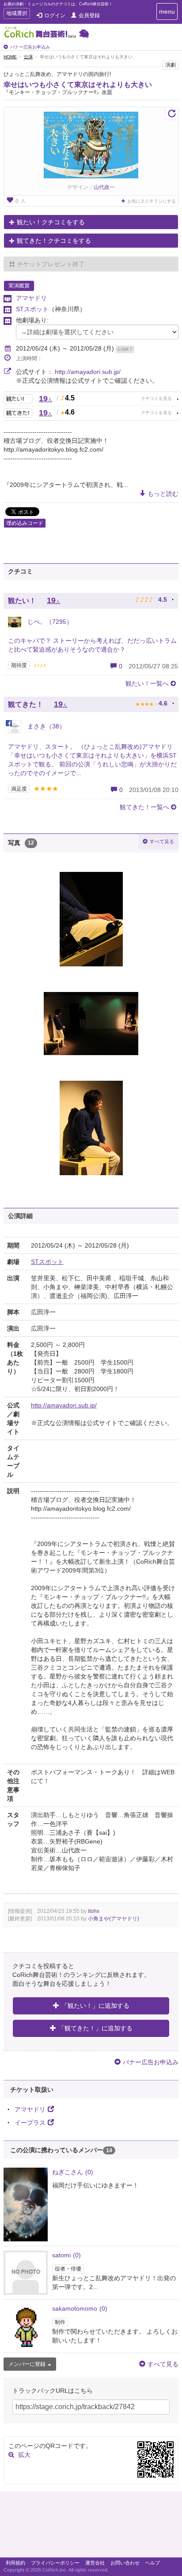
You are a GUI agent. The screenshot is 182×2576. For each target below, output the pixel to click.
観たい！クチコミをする (51, 222)
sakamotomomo (80, 2308)
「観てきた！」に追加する (95, 2028)
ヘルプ (153, 2563)
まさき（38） (45, 726)
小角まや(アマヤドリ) (114, 1919)
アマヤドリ (31, 298)
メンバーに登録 (27, 2364)
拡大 (24, 2455)
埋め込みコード (25, 523)
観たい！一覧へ (147, 683)
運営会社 (95, 2563)
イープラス (30, 2123)
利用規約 (15, 2563)
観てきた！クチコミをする (54, 241)
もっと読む (163, 494)
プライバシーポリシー (55, 2563)
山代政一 (104, 187)
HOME (10, 57)
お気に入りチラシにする (152, 201)
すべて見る (162, 841)
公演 (28, 57)
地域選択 (17, 14)
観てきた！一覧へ (144, 807)
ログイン (55, 15)
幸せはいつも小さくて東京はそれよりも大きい (78, 85)
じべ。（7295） (49, 622)
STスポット (32, 309)
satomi (66, 2255)
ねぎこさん (73, 2172)
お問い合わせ (125, 2563)
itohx (94, 1911)
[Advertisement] (91, 2527)
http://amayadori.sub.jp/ (88, 372)
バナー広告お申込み (30, 47)
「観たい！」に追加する (95, 2006)
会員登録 (89, 15)
